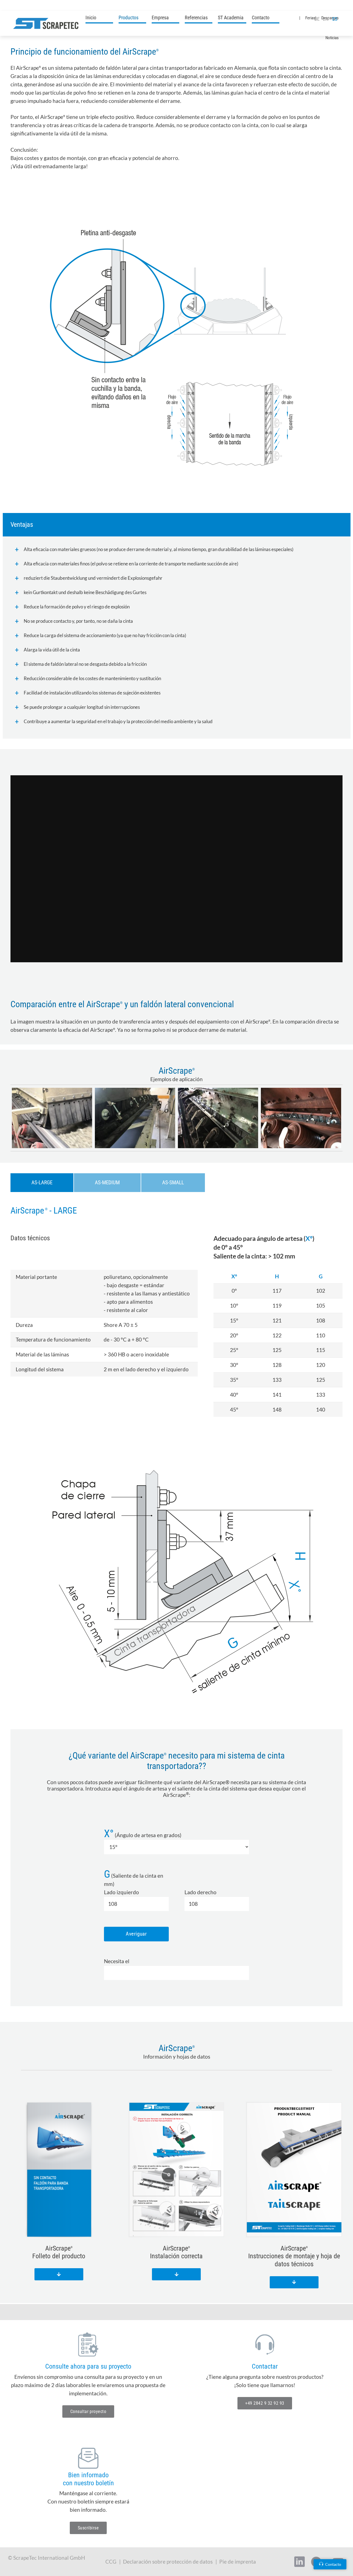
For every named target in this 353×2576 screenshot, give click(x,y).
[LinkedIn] (16, 6)
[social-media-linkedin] (299, 2562)
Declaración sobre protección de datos (168, 2562)
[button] (143, 17)
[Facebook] (37, 6)
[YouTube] (26, 6)
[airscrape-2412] (135, 1118)
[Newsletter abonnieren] (88, 2458)
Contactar (265, 2366)
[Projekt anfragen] (88, 2344)
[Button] (59, 2274)
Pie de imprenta (238, 2562)
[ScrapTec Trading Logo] (46, 23)
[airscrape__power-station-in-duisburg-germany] (218, 1118)
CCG (111, 2562)
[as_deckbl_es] (59, 2170)
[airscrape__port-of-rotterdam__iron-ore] (301, 1118)
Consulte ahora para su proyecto (88, 2366)
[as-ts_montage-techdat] (294, 2170)
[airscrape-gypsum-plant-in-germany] (52, 1118)
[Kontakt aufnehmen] (265, 2344)
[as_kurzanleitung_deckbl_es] (177, 2170)
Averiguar (136, 1934)
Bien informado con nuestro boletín (88, 2479)
